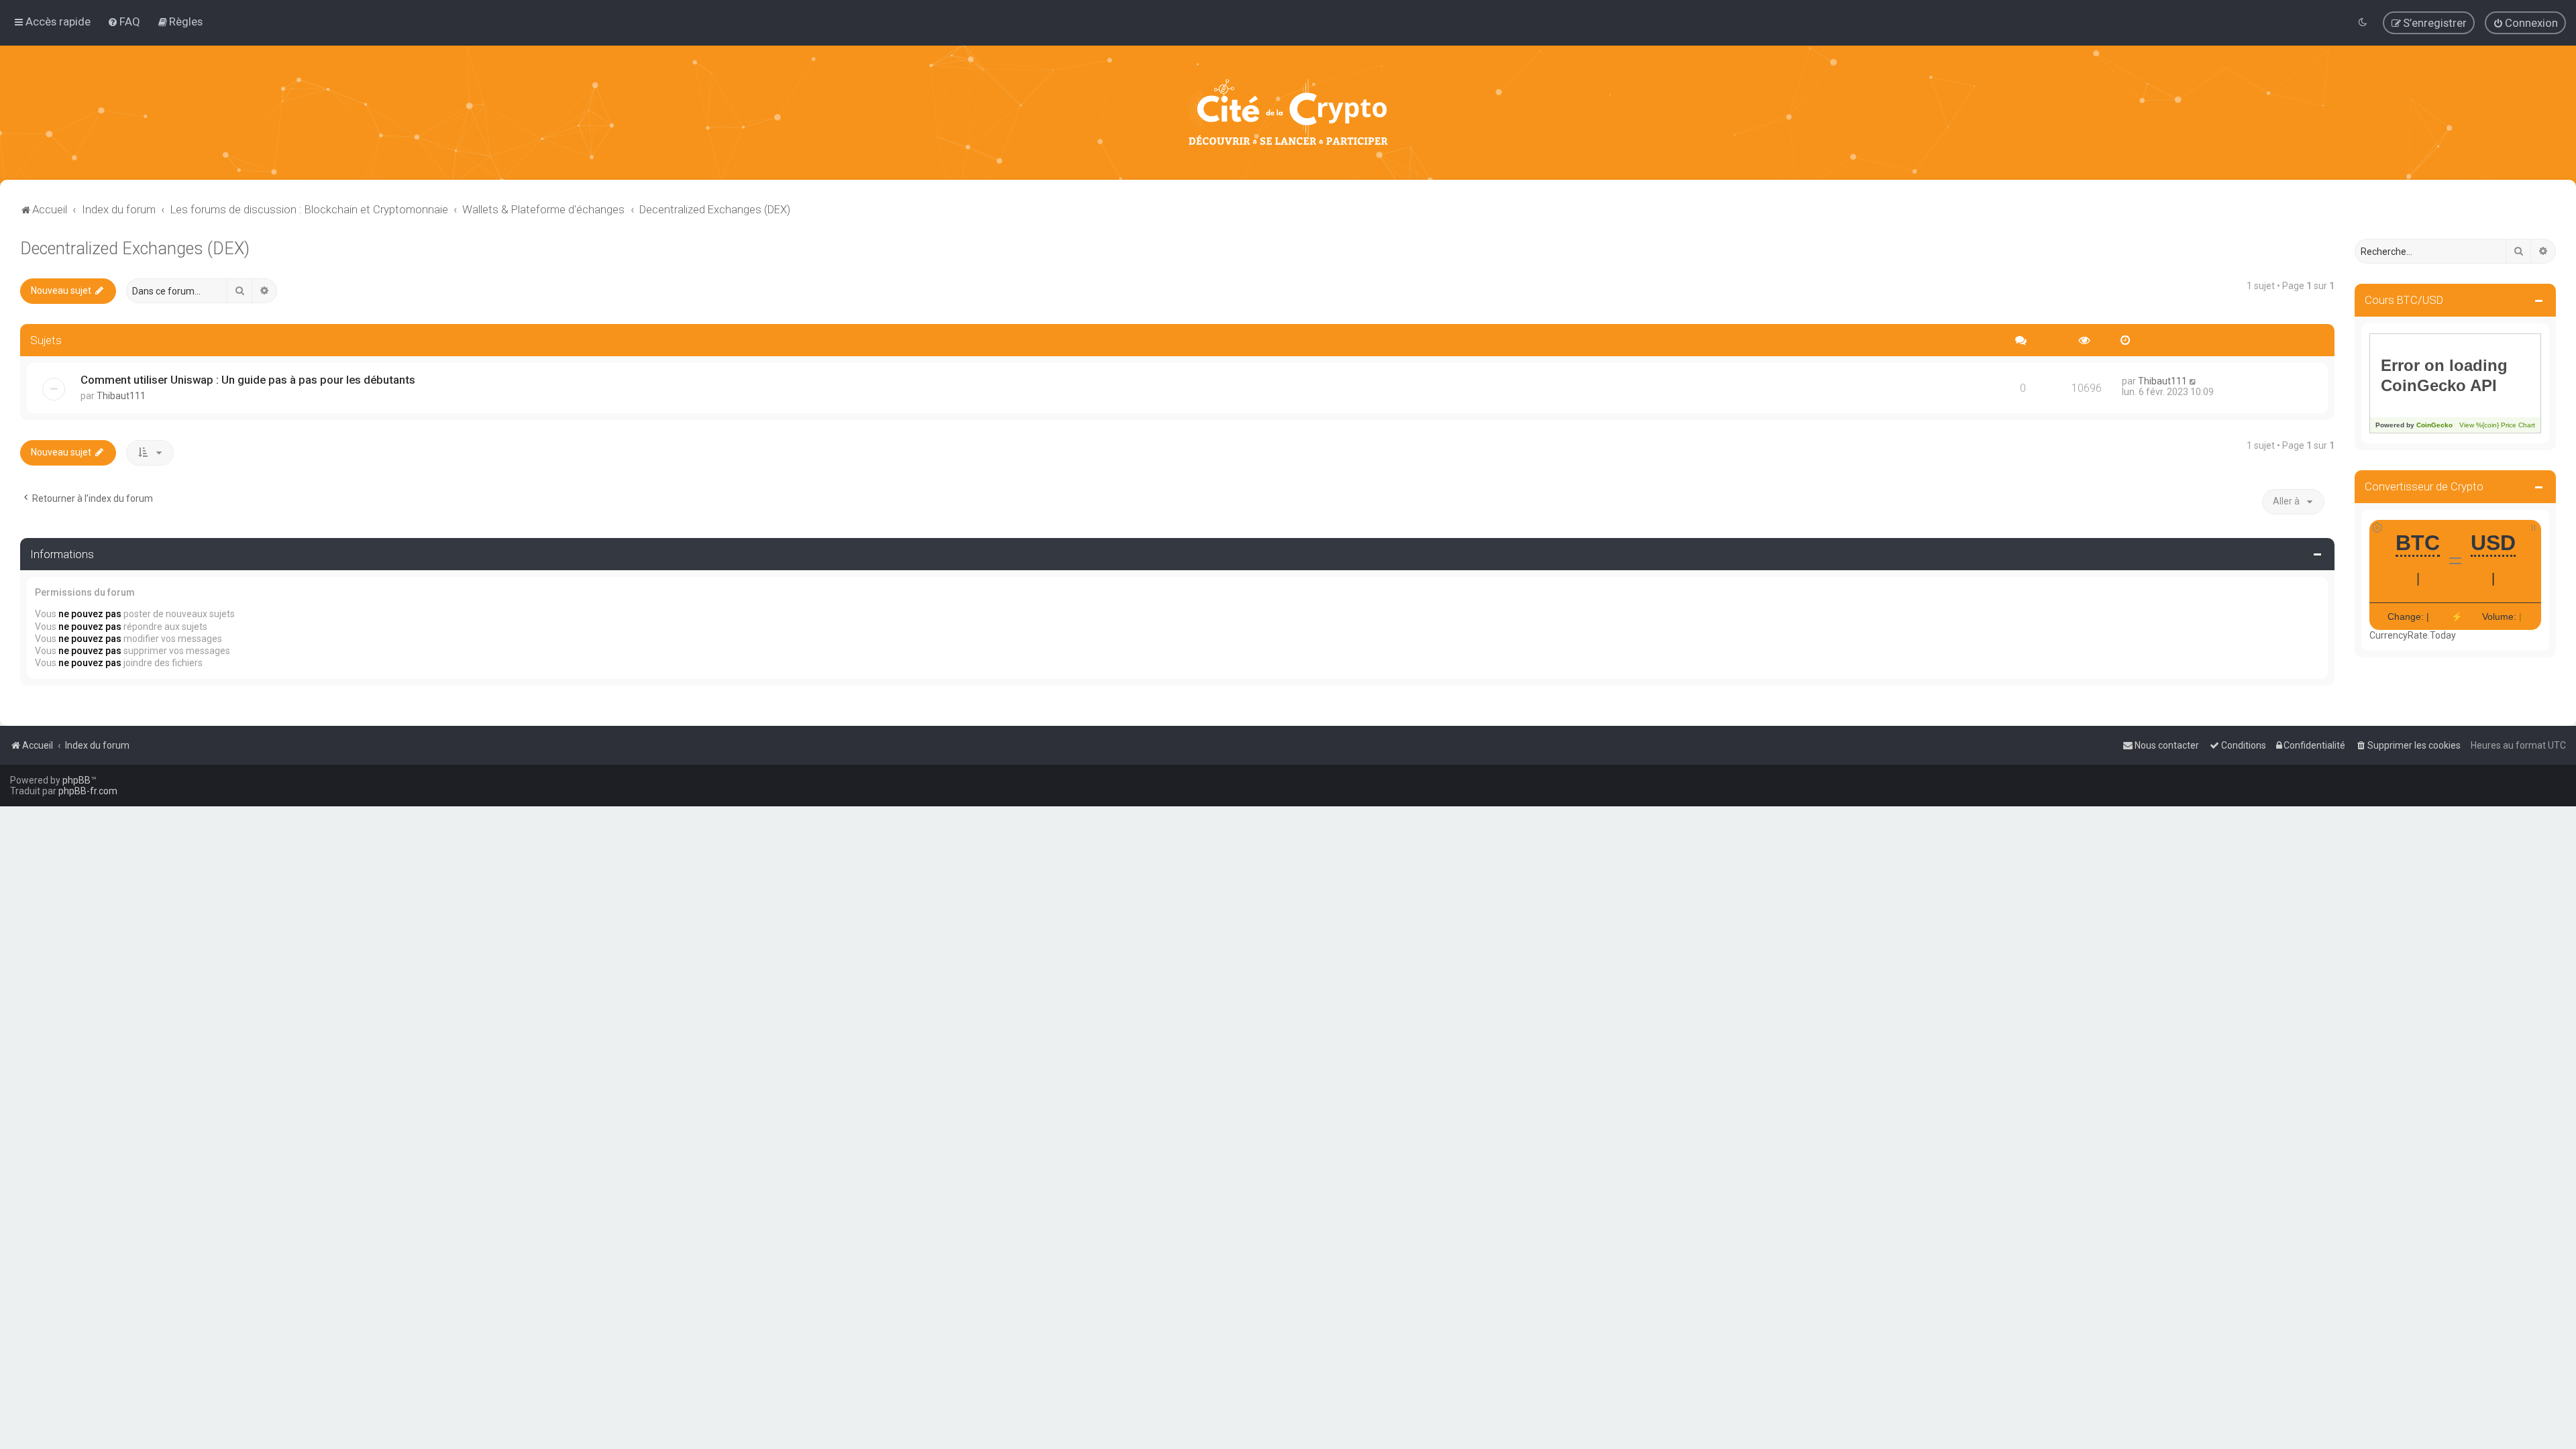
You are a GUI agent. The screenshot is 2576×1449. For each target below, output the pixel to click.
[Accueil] (1288, 113)
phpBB (76, 780)
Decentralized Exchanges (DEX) (135, 249)
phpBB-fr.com (88, 791)
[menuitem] (124, 21)
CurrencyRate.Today (2413, 635)
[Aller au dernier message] (2193, 381)
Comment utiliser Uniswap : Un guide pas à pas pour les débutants (248, 380)
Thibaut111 (121, 396)
